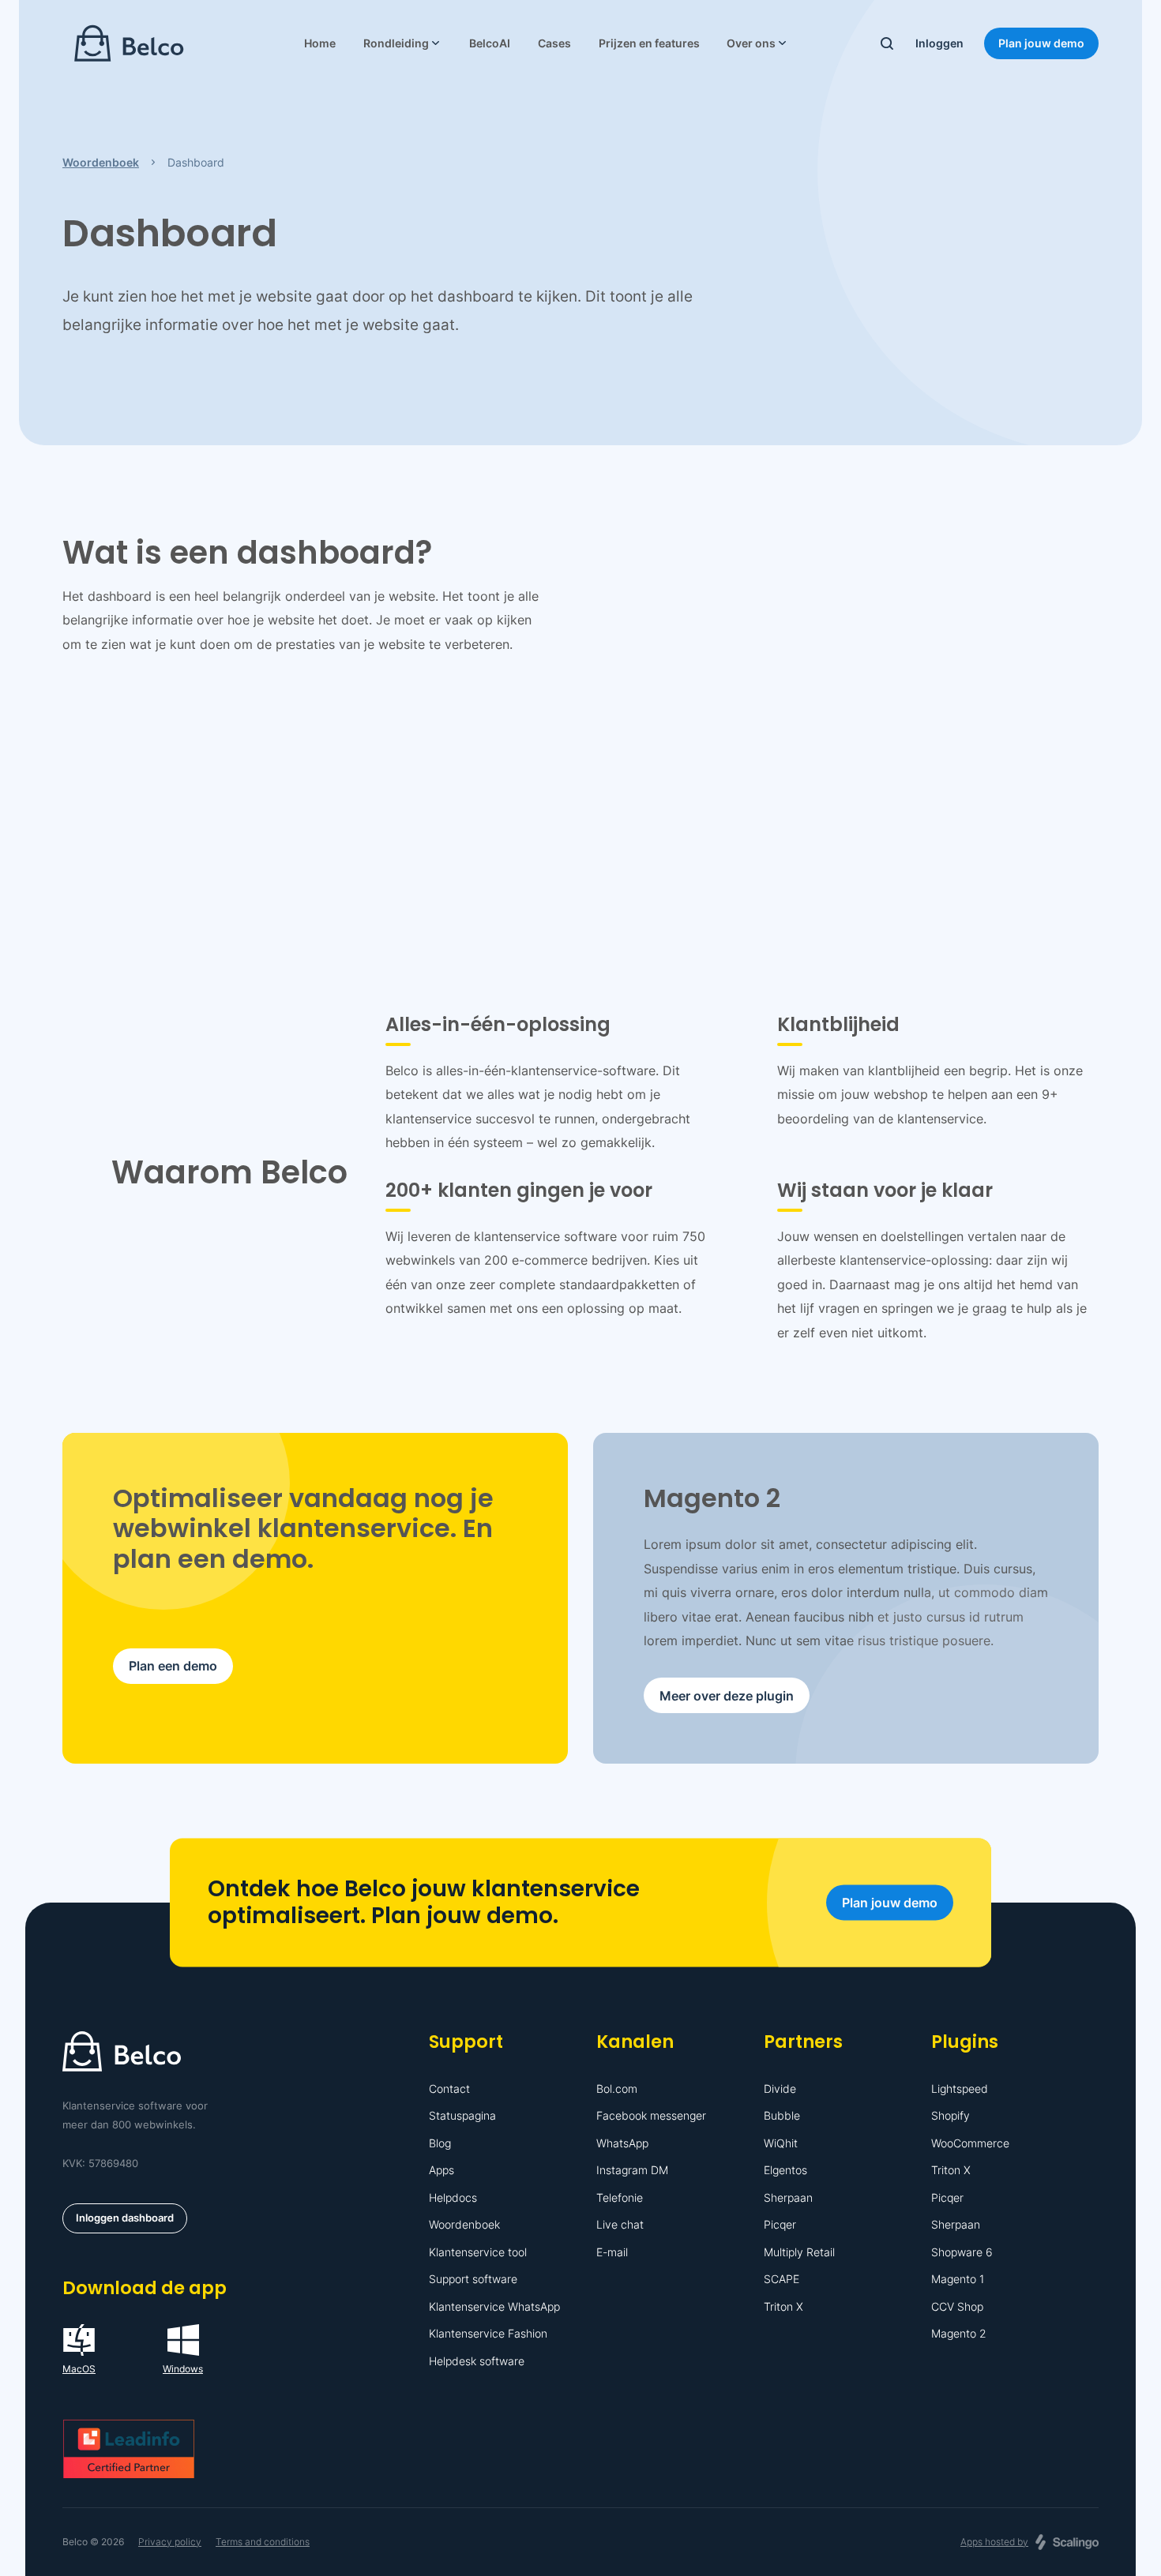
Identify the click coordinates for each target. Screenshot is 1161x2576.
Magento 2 (959, 2333)
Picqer (780, 2224)
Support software (473, 2279)
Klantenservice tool (478, 2252)
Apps (441, 2170)
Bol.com (617, 2089)
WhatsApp (622, 2143)
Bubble (782, 2115)
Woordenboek (464, 2224)
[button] (403, 43)
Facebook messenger (651, 2115)
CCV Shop (957, 2306)
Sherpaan (788, 2197)
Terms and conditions (263, 2542)
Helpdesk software (477, 2361)
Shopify (951, 2115)
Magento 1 (958, 2279)
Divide (780, 2089)
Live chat (620, 2224)
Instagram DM (632, 2170)
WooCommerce (970, 2143)
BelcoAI (490, 43)
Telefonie (620, 2197)
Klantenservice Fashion (488, 2333)
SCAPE (782, 2279)
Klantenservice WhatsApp (494, 2306)
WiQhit (781, 2143)
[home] (129, 43)
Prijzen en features (649, 43)
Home (320, 43)
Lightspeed (960, 2089)
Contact (449, 2089)
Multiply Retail (799, 2252)
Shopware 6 (962, 2252)
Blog (440, 2143)
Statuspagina (462, 2115)
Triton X (783, 2306)
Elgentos (785, 2170)
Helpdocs (453, 2197)
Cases (554, 43)
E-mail (612, 2252)
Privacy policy (170, 2542)
